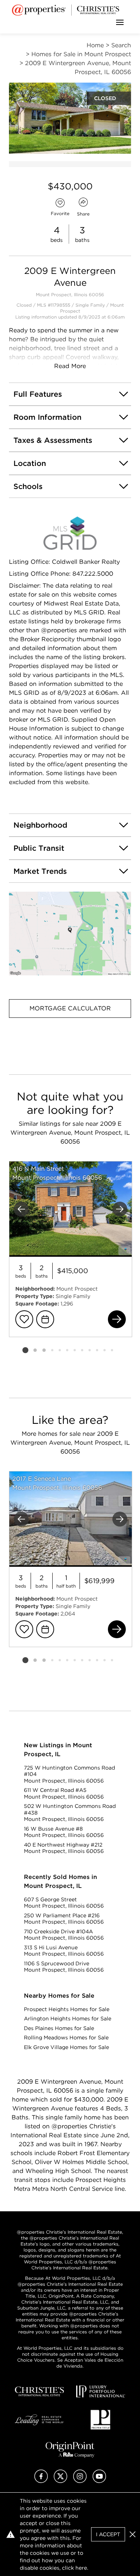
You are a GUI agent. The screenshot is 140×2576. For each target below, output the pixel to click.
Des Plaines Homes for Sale (59, 2028)
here (81, 2568)
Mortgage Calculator (70, 1008)
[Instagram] (80, 2481)
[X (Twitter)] (60, 2481)
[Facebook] (41, 2481)
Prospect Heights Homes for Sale (67, 2009)
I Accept (108, 2534)
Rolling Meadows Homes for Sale (66, 2038)
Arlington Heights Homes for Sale (68, 2019)
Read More (70, 366)
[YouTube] (99, 2481)
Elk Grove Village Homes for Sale (66, 2047)
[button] (70, 934)
